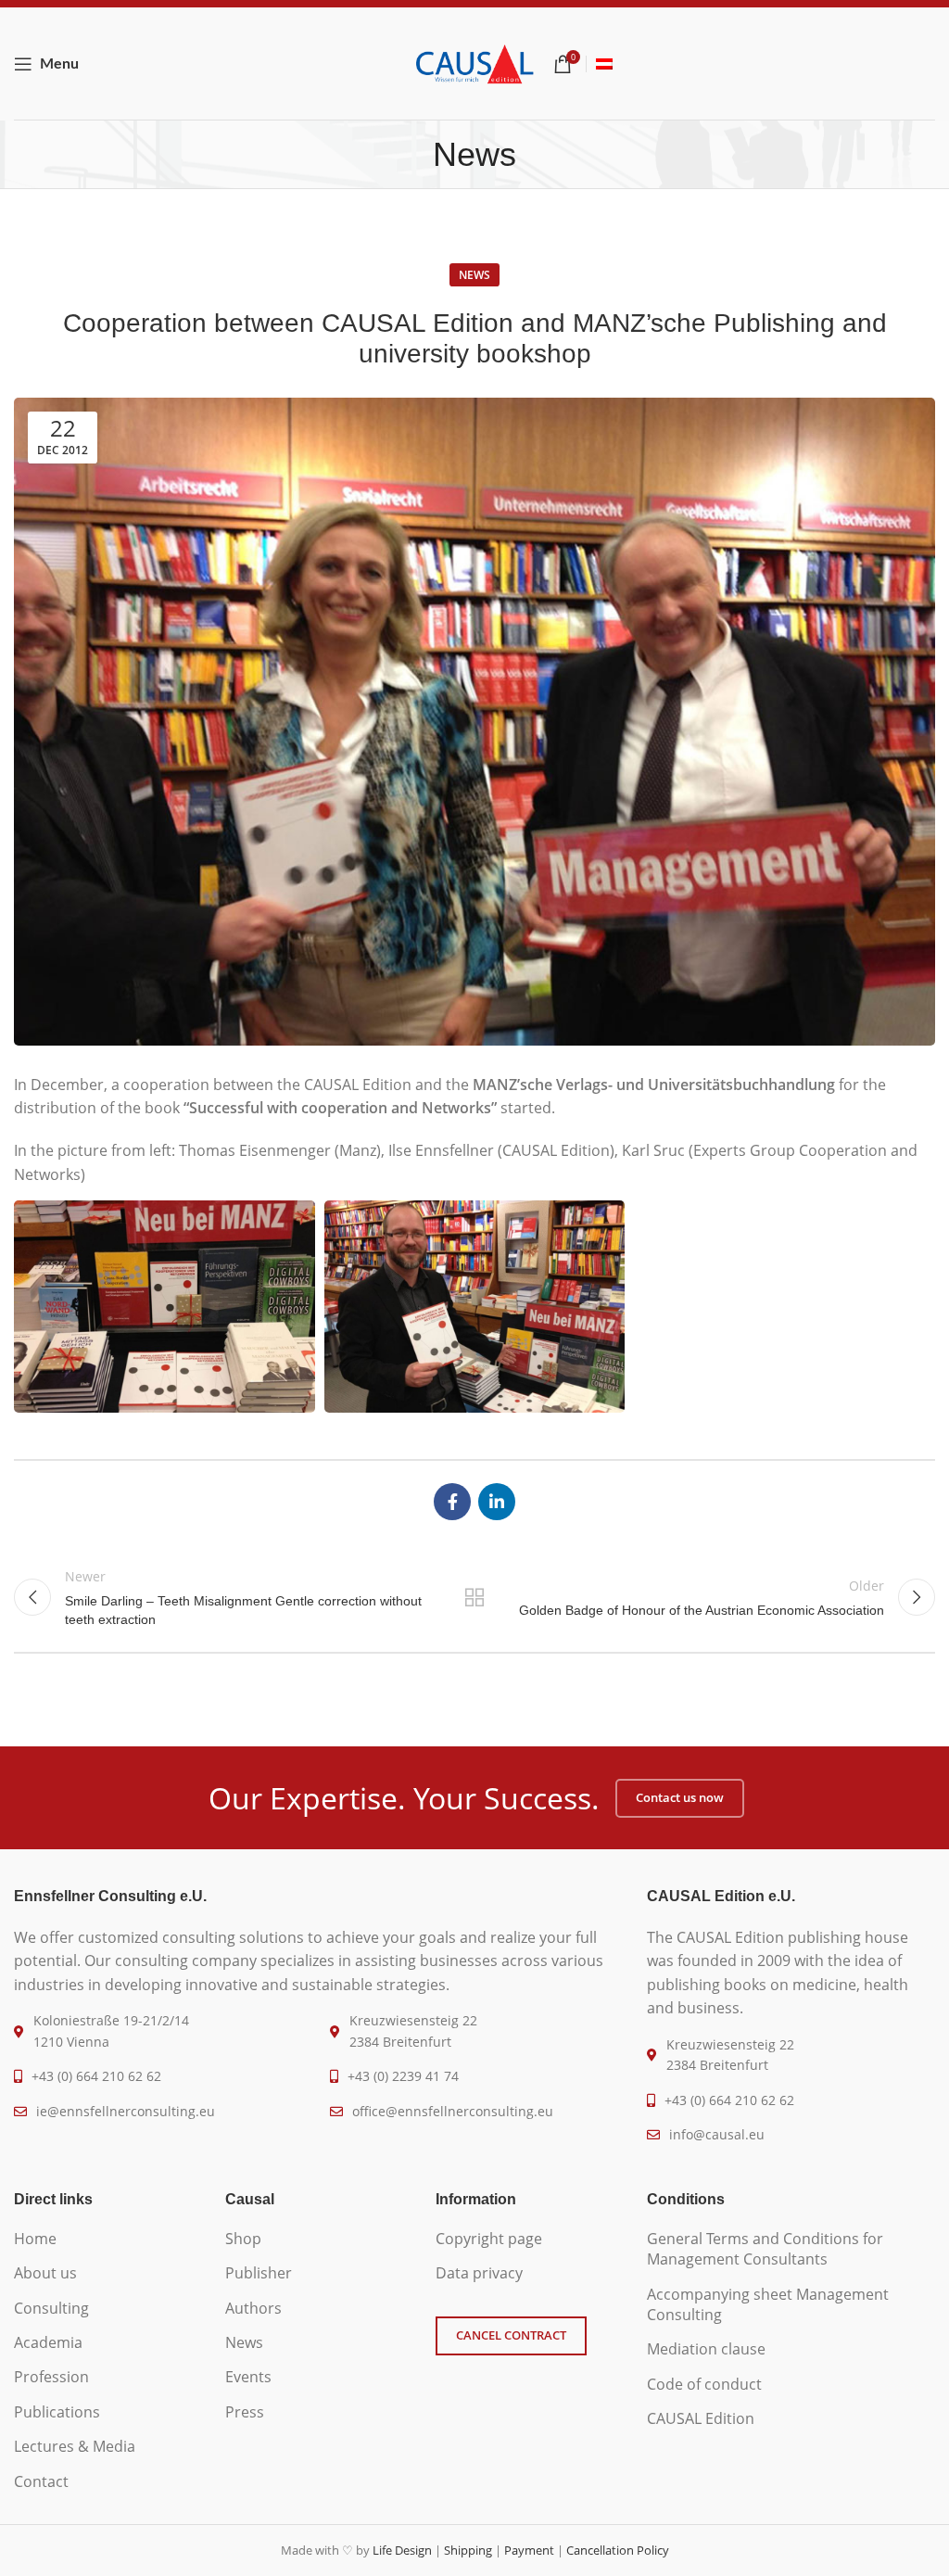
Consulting (51, 2308)
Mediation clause (706, 2349)
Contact (41, 2481)
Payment (529, 2550)
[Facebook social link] (452, 1502)
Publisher (259, 2273)
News (474, 275)
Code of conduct (704, 2384)
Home (35, 2239)
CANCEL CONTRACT (511, 2335)
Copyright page (489, 2239)
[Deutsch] (604, 64)
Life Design (402, 2550)
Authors (253, 2308)
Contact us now (680, 1797)
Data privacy (479, 2273)
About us (45, 2273)
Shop (243, 2239)
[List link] (106, 2076)
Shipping (468, 2550)
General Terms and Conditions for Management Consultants (765, 2249)
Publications (57, 2412)
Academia (48, 2342)
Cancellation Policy (618, 2550)
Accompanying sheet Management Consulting (768, 2304)
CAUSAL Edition (701, 2418)
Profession (51, 2377)
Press (245, 2412)
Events (248, 2377)
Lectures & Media (75, 2446)
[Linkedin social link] (497, 1502)
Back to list (474, 1597)
